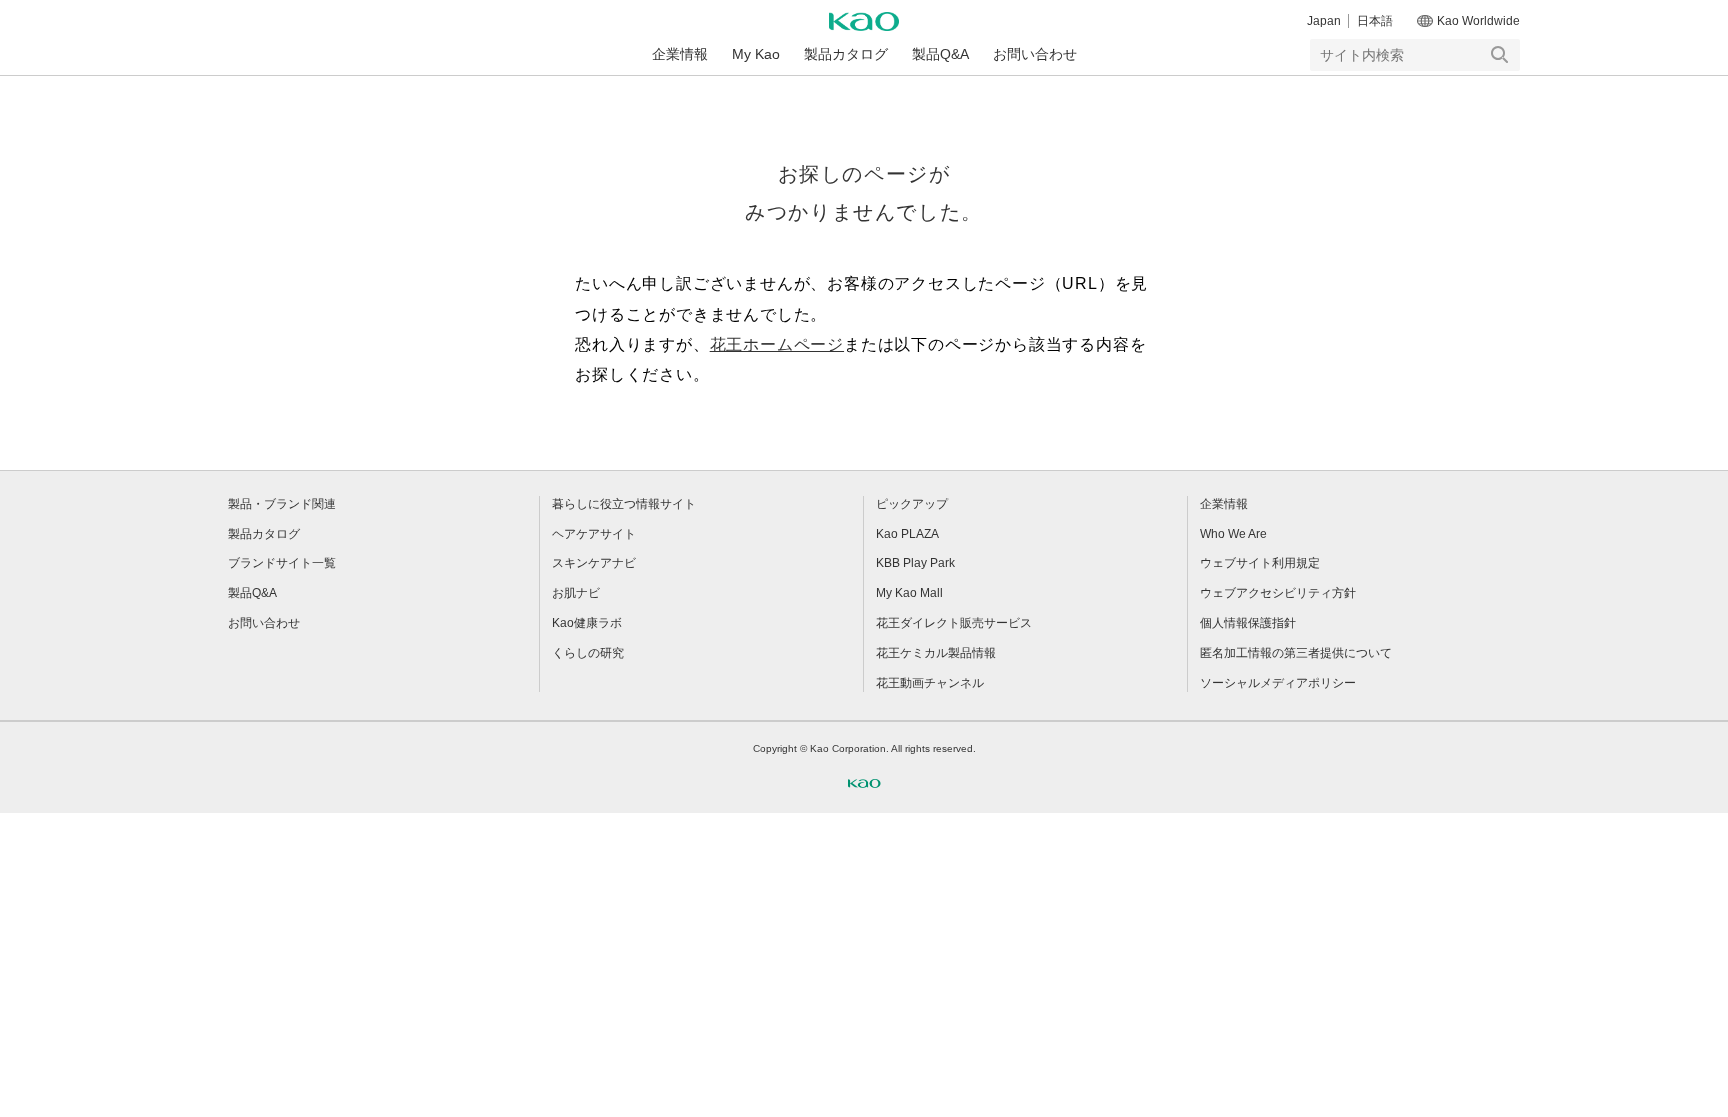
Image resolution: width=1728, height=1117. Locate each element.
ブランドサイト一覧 (282, 563)
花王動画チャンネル (930, 683)
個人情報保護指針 (1248, 623)
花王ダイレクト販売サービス (954, 623)
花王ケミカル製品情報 (936, 653)
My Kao (756, 54)
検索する (1500, 55)
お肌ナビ (576, 593)
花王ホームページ (777, 344)
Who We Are (1233, 534)
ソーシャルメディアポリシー (1278, 683)
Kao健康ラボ (587, 623)
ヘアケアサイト (594, 534)
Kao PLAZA (907, 534)
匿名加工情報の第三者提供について (1296, 653)
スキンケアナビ (594, 563)
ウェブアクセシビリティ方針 (1278, 593)
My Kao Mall (909, 593)
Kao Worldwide (1478, 21)
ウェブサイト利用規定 (1260, 563)
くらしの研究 (588, 653)
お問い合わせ (1035, 54)
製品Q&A (940, 54)
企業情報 (680, 54)
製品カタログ (846, 54)
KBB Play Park (915, 563)
